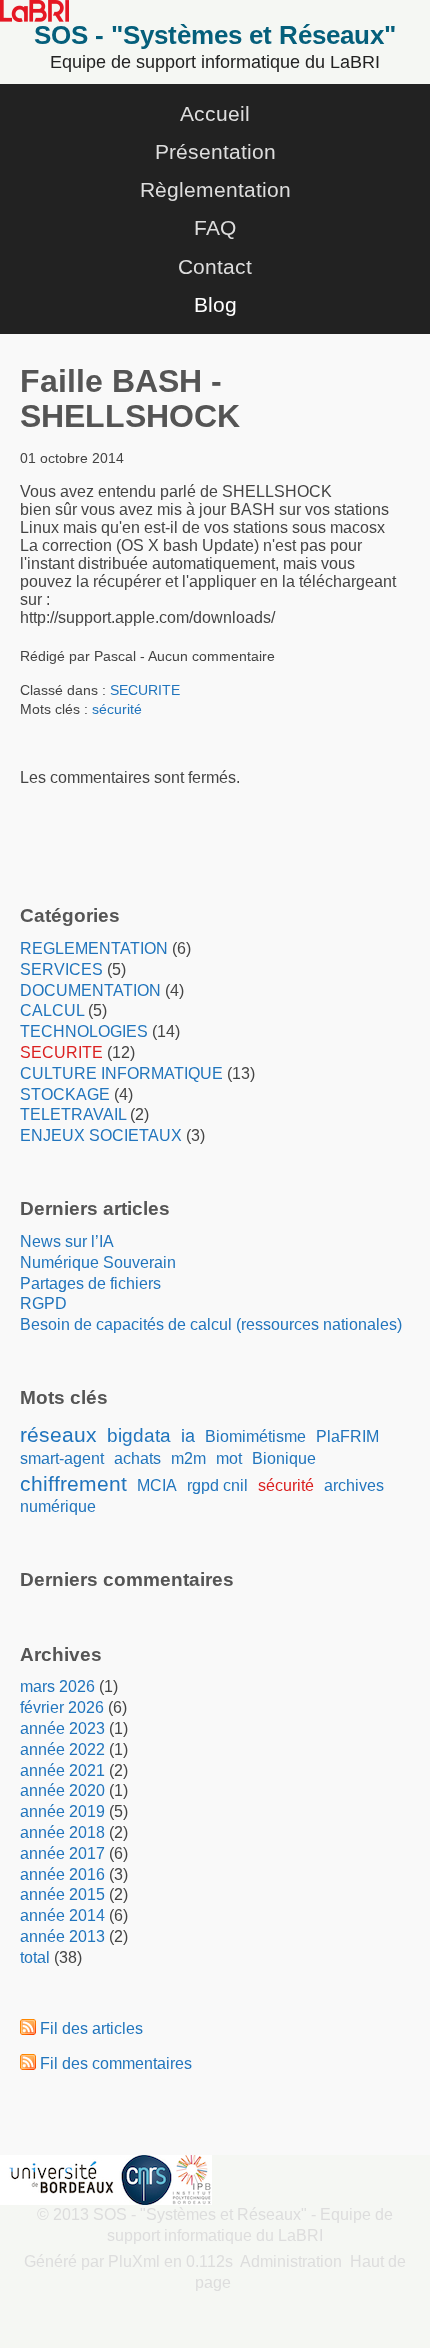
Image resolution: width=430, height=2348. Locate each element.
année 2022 (62, 1749)
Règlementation (215, 189)
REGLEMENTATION (94, 948)
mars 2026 (57, 1686)
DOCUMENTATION (90, 990)
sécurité (117, 709)
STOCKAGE (65, 1094)
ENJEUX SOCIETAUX (101, 1135)
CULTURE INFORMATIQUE (121, 1073)
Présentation (215, 151)
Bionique (284, 1458)
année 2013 (62, 1936)
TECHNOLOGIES (84, 1031)
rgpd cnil (217, 1485)
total (37, 1957)
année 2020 (62, 1790)
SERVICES (61, 969)
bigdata (139, 1435)
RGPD (43, 1303)
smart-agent (62, 1458)
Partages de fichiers (90, 1283)
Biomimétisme (255, 1436)
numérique (58, 1506)
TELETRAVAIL (73, 1114)
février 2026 (62, 1707)
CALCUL (52, 1010)
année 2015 (62, 1894)
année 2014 (62, 1915)
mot (229, 1458)
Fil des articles (91, 2028)
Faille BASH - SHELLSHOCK (130, 398)
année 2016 (62, 1874)
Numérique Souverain (98, 1262)
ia (188, 1436)
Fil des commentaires (116, 2063)
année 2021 (62, 1770)
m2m (188, 1458)
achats (137, 1458)
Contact (215, 266)
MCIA (157, 1485)
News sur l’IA (67, 1241)
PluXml (134, 2261)
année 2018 (62, 1832)
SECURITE (145, 690)
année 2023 (62, 1728)
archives (354, 1485)
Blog (215, 304)
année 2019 (62, 1811)
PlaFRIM (347, 1436)
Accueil (215, 113)
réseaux (58, 1434)
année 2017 (62, 1853)
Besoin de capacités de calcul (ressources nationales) (211, 1324)
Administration (291, 2261)
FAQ (215, 227)
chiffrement (73, 1483)
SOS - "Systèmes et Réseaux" (215, 35)
